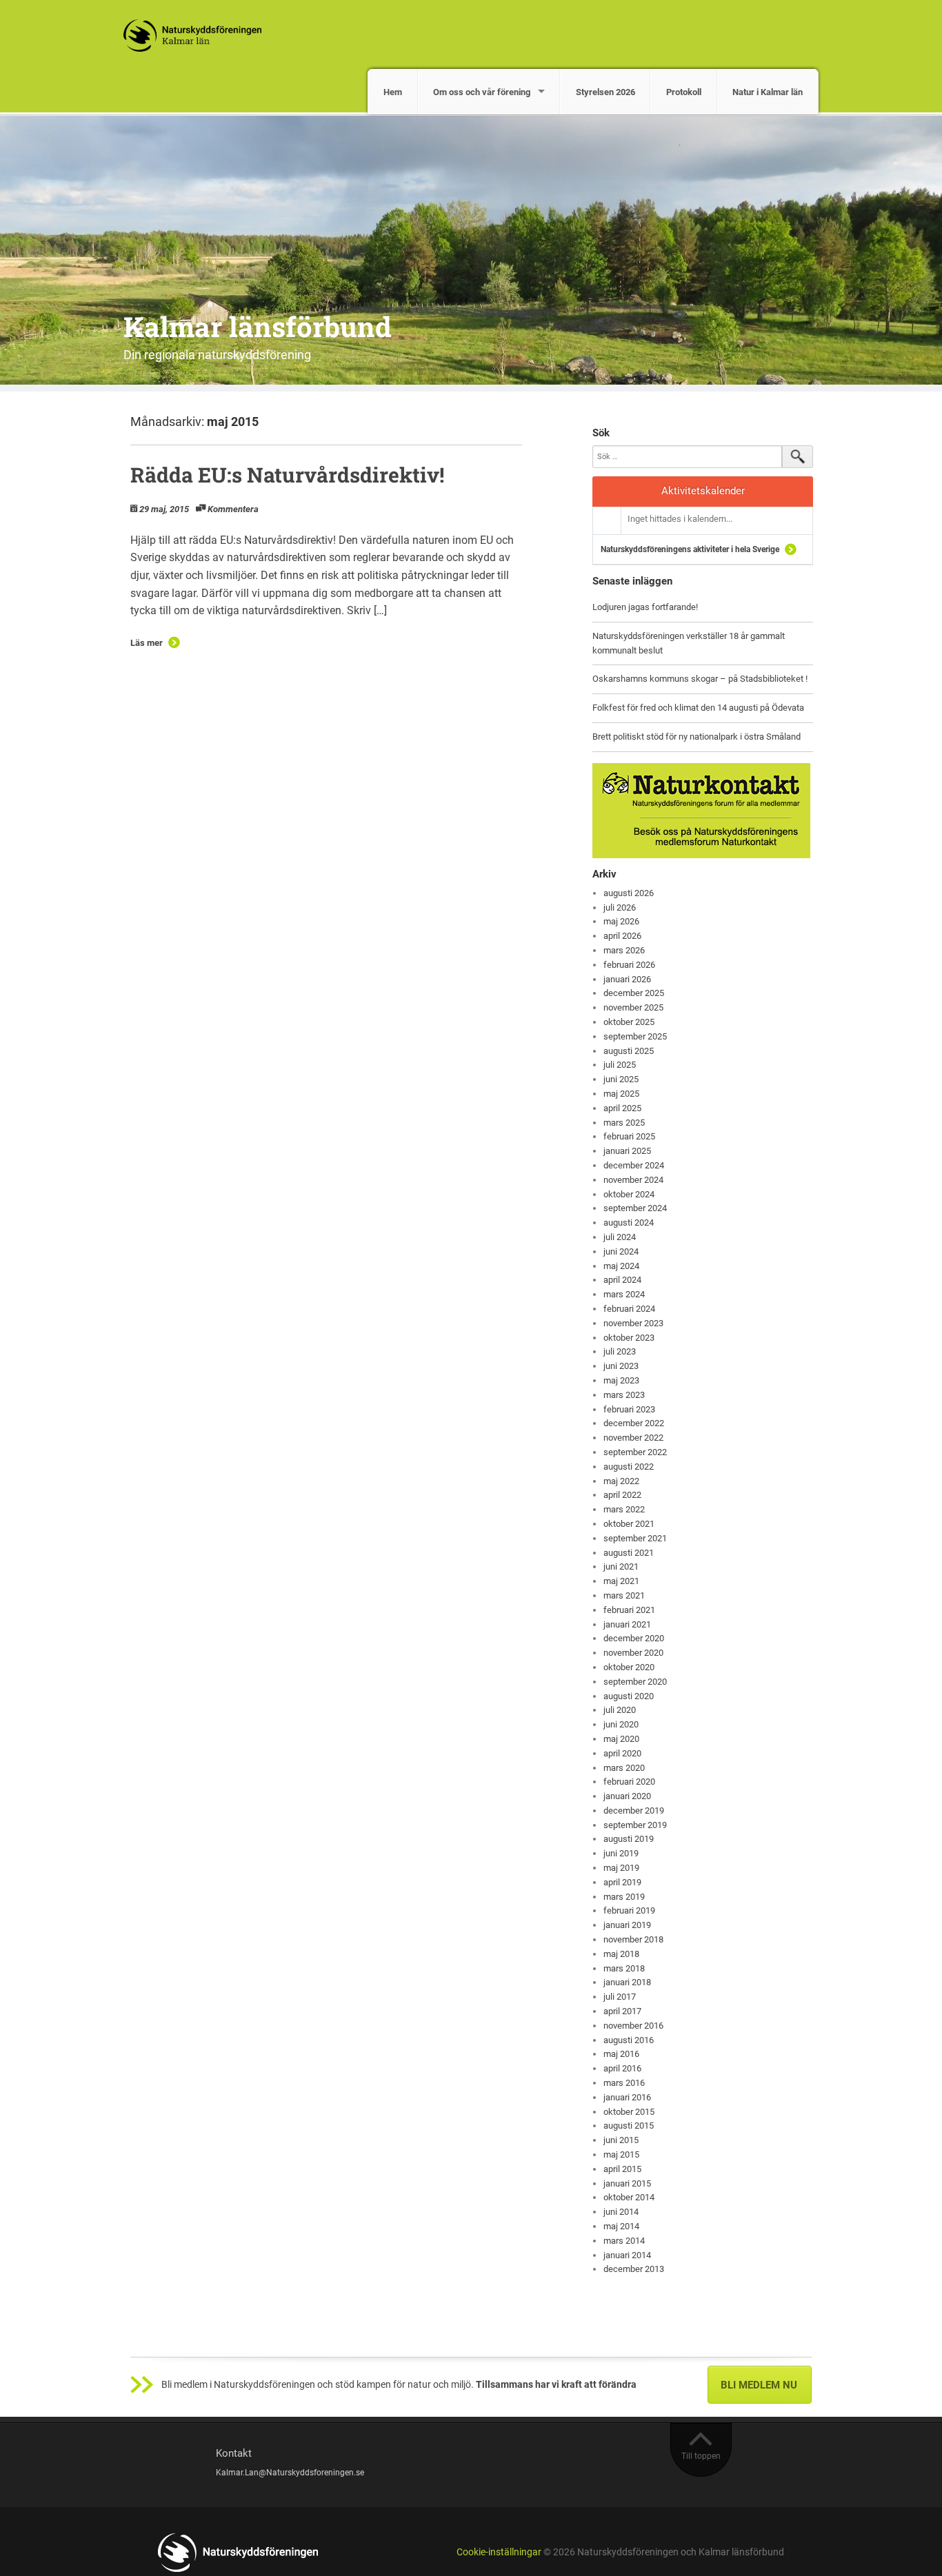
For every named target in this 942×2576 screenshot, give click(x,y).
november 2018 (633, 1939)
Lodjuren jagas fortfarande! (645, 607)
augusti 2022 (629, 1467)
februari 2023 (629, 1409)
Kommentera (233, 509)
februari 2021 (629, 1610)
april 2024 (622, 1280)
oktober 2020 (629, 1667)
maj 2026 (621, 921)
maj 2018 (621, 1954)
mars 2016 (624, 2083)
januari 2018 (627, 1982)
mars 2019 (624, 1897)
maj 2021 (621, 1581)
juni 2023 (621, 1366)
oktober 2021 (629, 1524)
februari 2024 (629, 1309)
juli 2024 (620, 1237)
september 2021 (635, 1538)
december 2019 (634, 1811)
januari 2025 (627, 1151)
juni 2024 (621, 1251)
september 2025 (635, 1036)
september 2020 (635, 1682)
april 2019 (622, 1882)
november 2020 (633, 1653)
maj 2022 (621, 1481)
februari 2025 (629, 1136)
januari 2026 (627, 979)
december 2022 (634, 1423)
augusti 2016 (629, 2040)
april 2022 (622, 1495)
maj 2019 (621, 1868)
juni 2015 (621, 2140)
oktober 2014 (629, 2197)
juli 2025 (620, 1065)
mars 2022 (624, 1509)
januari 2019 (627, 1925)
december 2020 (634, 1638)
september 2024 (635, 1208)
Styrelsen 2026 (605, 92)
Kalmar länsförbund (258, 326)
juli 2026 (620, 907)
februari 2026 (629, 965)
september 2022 (635, 1452)
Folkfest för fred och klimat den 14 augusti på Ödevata (698, 708)
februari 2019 (629, 1910)
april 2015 (622, 2169)
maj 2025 (621, 1094)
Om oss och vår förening (482, 92)
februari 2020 (629, 1782)
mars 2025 (624, 1123)
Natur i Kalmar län (768, 92)
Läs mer (147, 643)
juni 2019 (621, 1853)
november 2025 (633, 1007)
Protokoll (684, 92)
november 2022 (633, 1438)
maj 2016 (621, 2054)
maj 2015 (621, 2154)
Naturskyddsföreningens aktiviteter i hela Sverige (690, 549)
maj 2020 (621, 1739)
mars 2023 (624, 1395)
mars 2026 (624, 950)
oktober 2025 (629, 1022)
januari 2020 (627, 1796)
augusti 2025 (629, 1051)
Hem (393, 92)
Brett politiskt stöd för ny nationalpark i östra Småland (697, 737)
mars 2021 (624, 1595)
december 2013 (634, 2269)
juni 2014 (621, 2212)
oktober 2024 (629, 1194)
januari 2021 (627, 1624)
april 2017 (622, 2011)
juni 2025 (621, 1079)
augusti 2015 (629, 2126)
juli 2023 (620, 1351)
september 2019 (635, 1825)
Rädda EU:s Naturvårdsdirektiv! (287, 475)
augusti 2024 (629, 1223)
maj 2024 (621, 1266)
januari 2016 (627, 2097)
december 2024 (634, 1165)
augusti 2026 (629, 893)
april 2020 (622, 1753)
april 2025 (622, 1108)
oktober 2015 (629, 2112)
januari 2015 (627, 2183)
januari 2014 (627, 2255)
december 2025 (634, 993)
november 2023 (633, 1323)
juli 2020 (620, 1710)
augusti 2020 (629, 1696)
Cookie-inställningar (499, 2552)
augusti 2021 (629, 1553)
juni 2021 (621, 1566)
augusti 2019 (629, 1839)
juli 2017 (620, 1997)
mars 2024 (624, 1294)
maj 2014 (621, 2226)
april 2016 (622, 2068)
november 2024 (633, 1180)
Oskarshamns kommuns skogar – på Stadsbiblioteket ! (700, 679)
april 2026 (622, 936)
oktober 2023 (629, 1338)
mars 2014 (624, 2241)
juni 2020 (621, 1724)
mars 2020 (624, 1768)
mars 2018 (624, 1968)
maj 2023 (621, 1380)
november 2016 (633, 2026)
